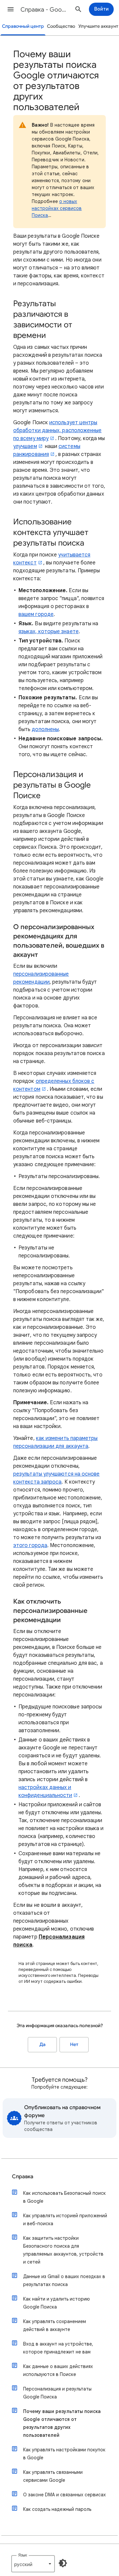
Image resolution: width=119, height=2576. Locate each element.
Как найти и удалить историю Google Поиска (57, 2303)
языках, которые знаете (49, 632)
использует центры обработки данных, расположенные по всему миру (57, 430)
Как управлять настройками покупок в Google (64, 2454)
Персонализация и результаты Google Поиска (57, 2393)
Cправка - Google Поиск (45, 10)
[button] (11, 9)
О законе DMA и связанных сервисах (64, 2495)
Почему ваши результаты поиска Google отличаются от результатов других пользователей (62, 2423)
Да (42, 2044)
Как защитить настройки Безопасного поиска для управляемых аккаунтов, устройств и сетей (63, 2250)
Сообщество (61, 26)
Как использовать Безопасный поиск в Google (64, 2197)
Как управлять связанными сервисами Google (53, 2476)
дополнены (45, 729)
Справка (23, 2177)
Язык (23, 2555)
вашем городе (36, 614)
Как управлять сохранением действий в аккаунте (55, 2325)
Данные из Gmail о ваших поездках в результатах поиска (64, 2280)
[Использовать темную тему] (63, 2563)
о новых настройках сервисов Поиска (57, 208)
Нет (74, 2044)
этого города (30, 1545)
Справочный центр (23, 26)
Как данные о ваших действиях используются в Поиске (58, 2370)
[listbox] (33, 2564)
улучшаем (25, 446)
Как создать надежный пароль (57, 2509)
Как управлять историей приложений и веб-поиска (65, 2220)
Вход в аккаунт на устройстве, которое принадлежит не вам (58, 2348)
